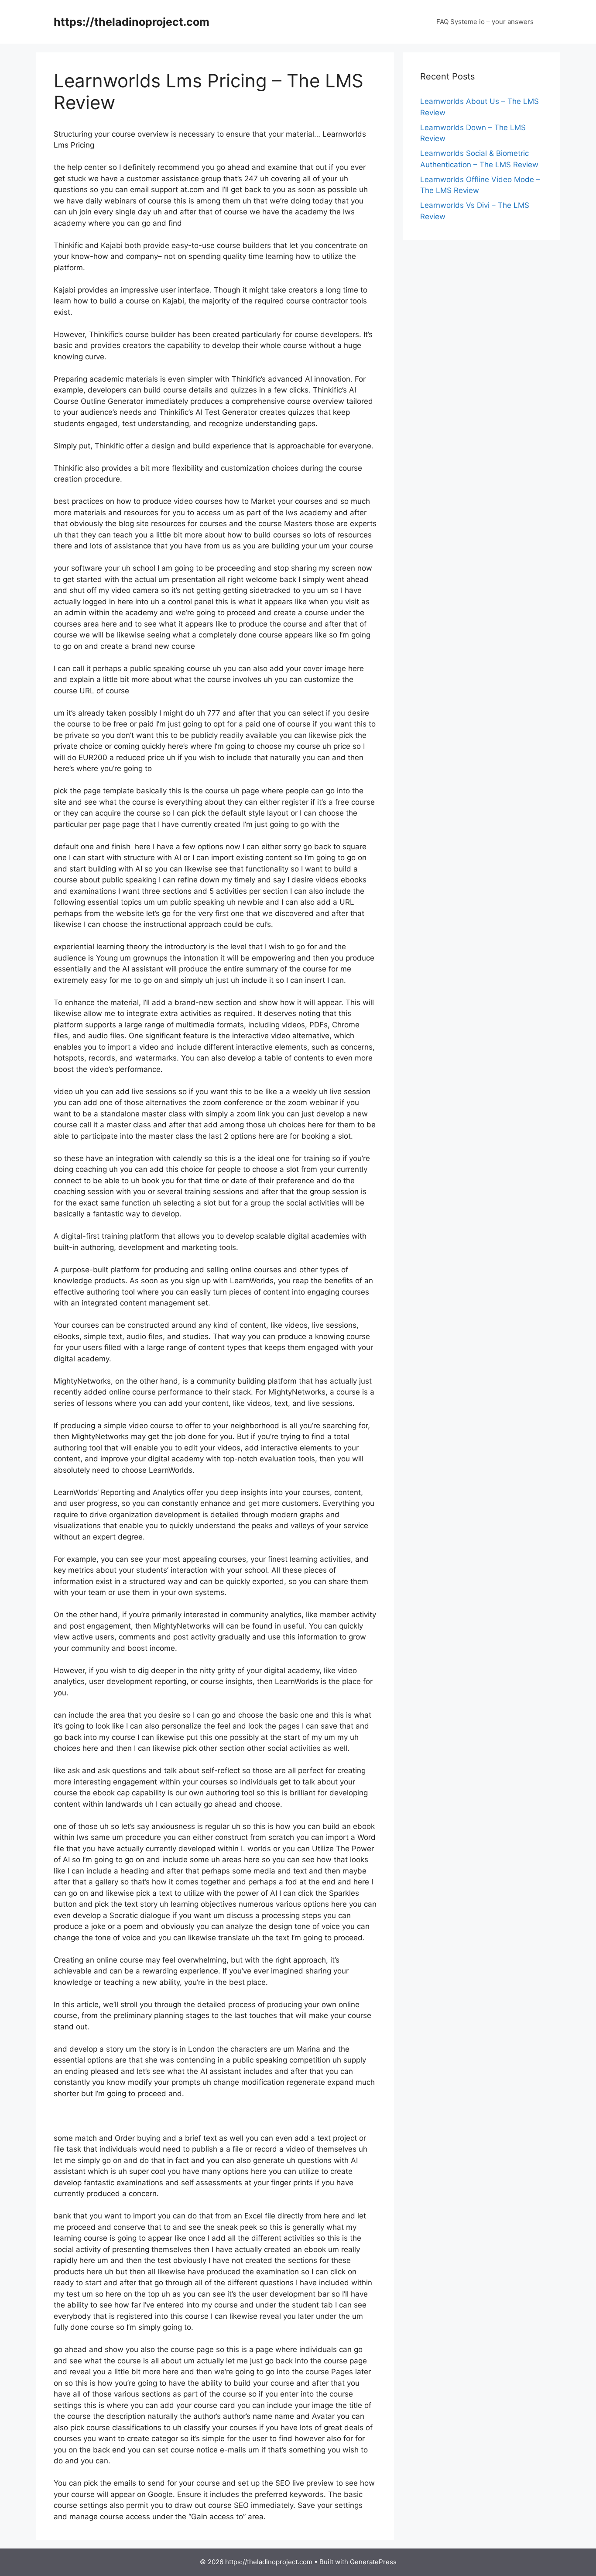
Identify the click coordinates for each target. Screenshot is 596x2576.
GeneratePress (373, 2562)
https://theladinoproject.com (132, 22)
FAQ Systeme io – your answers (485, 22)
